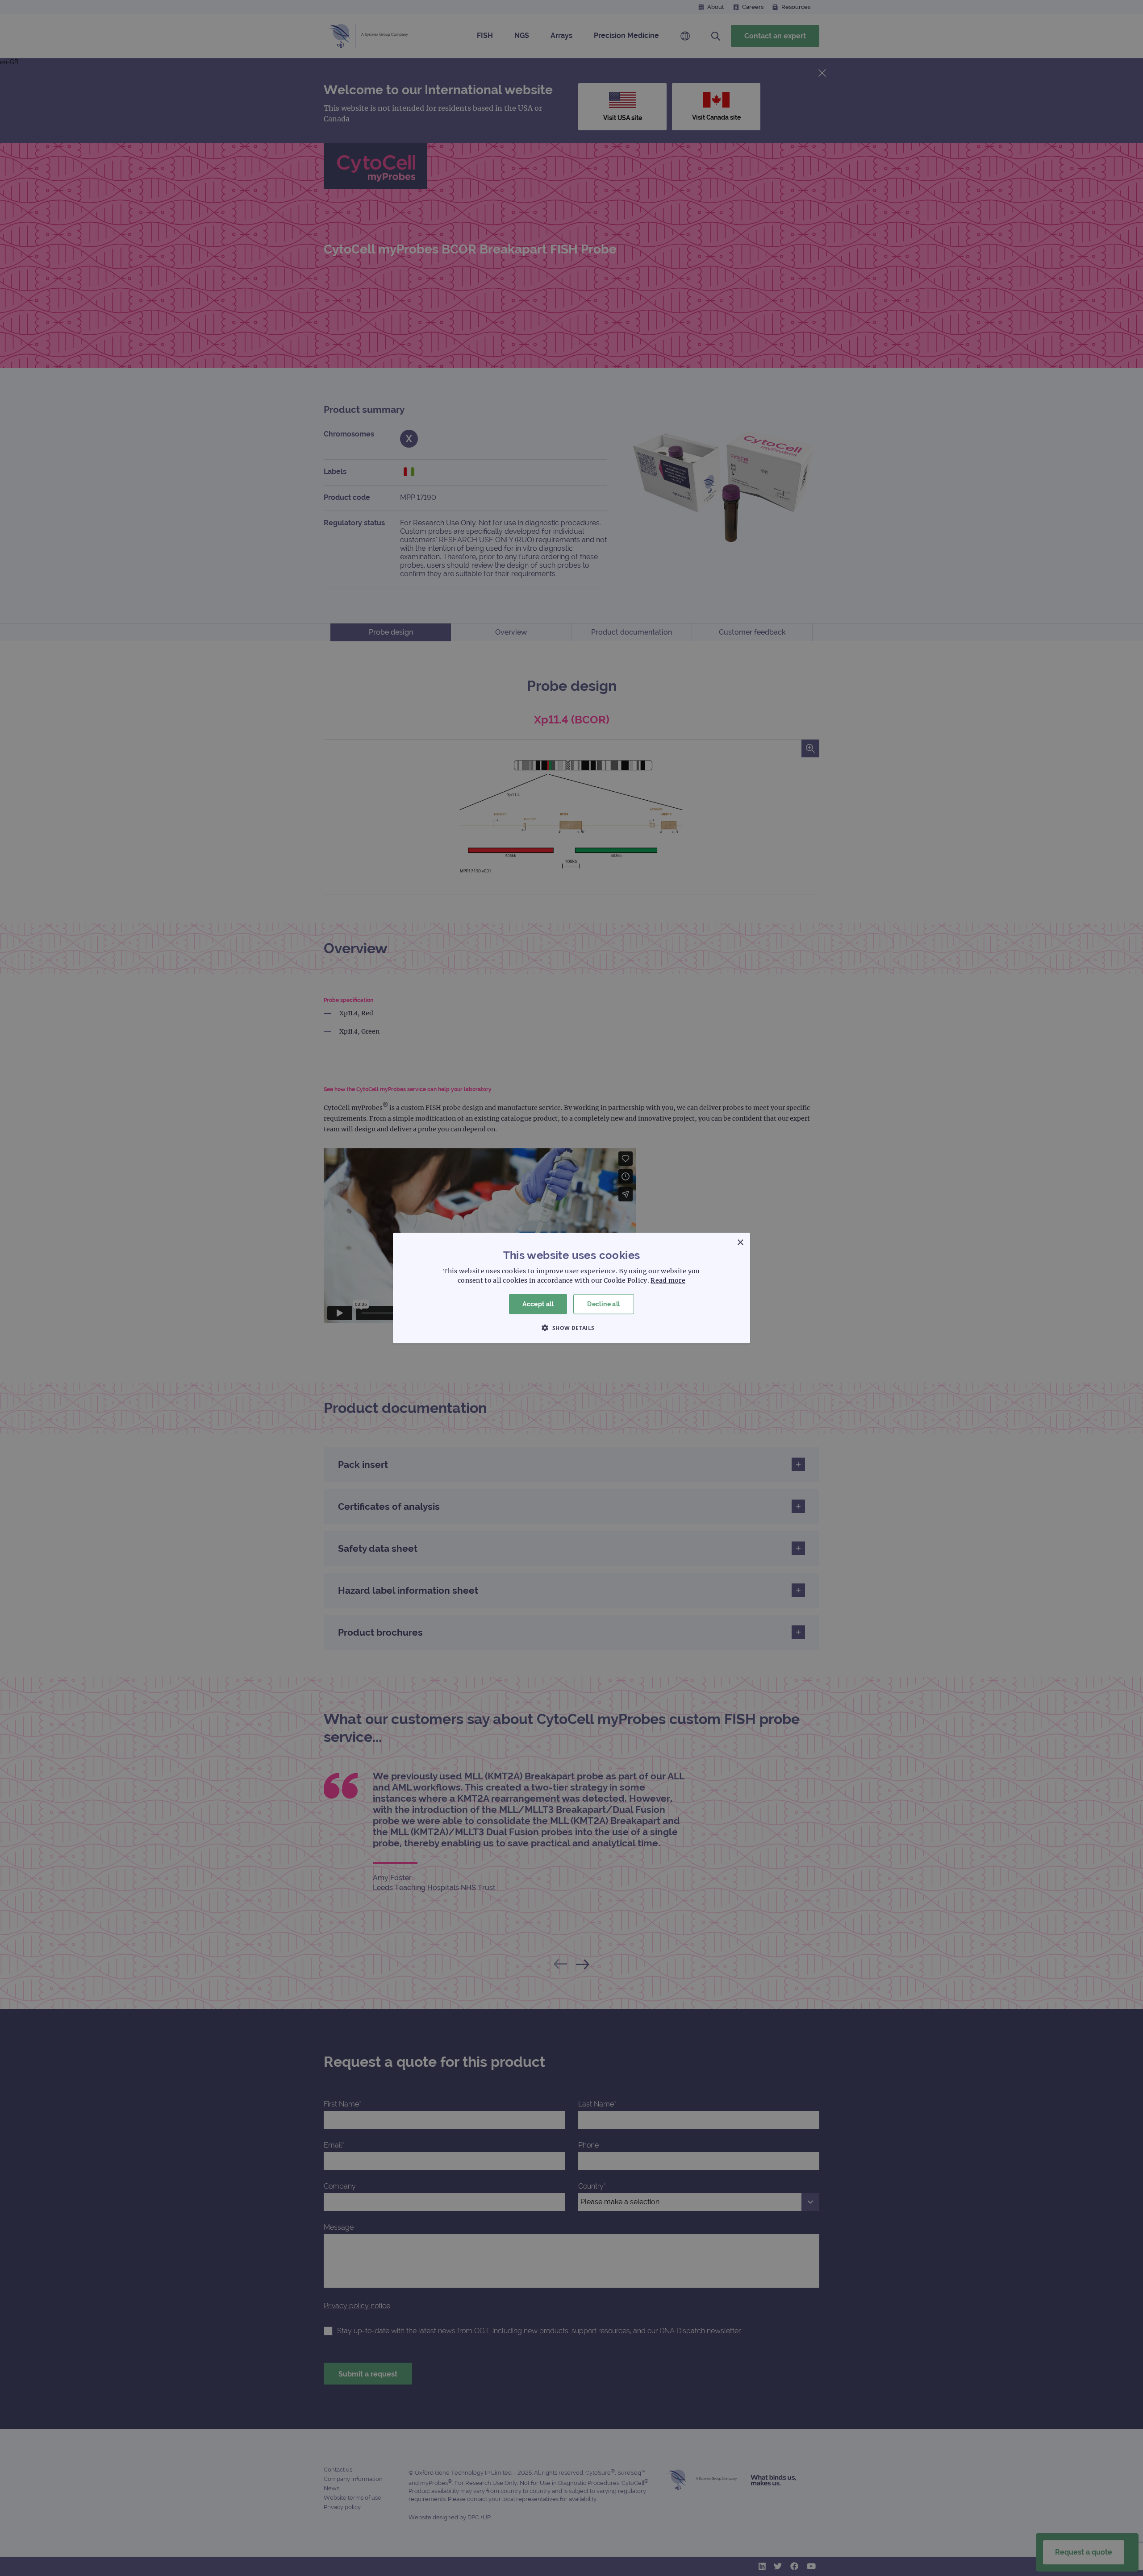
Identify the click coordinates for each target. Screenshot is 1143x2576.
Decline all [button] (603, 1304)
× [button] (740, 1243)
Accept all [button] (538, 1304)
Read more (668, 1280)
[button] (571, 1327)
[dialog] (571, 1288)
